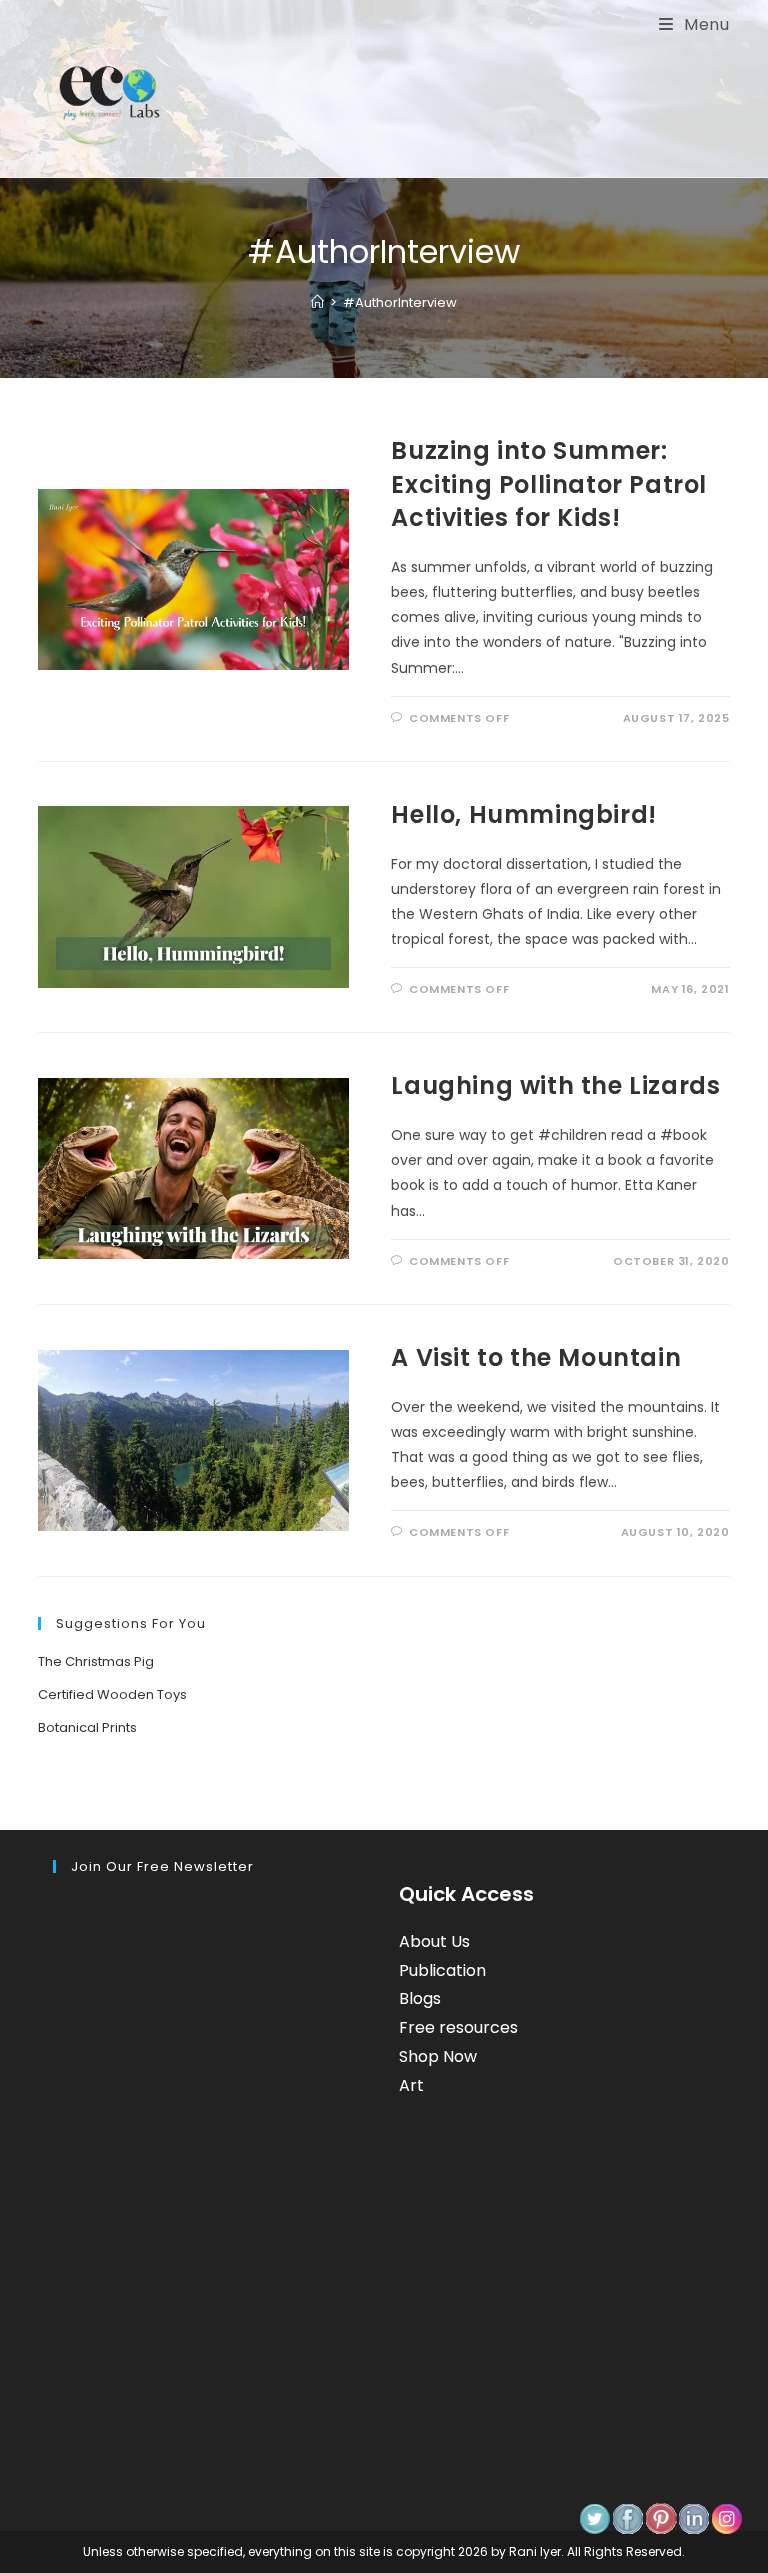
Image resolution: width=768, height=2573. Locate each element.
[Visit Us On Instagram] (726, 2518)
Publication (442, 1970)
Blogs (420, 1998)
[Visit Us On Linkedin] (693, 2518)
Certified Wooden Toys (112, 1694)
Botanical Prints (87, 1727)
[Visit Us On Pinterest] (660, 2518)
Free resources (458, 2027)
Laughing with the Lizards (555, 1085)
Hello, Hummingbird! (523, 814)
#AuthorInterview (400, 302)
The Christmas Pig (96, 1661)
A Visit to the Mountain (536, 1357)
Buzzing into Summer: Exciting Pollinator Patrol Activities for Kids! (549, 484)
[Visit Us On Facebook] (627, 2518)
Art (411, 2085)
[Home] (317, 302)
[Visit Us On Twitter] (594, 2518)
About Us (434, 1941)
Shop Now (438, 2056)
